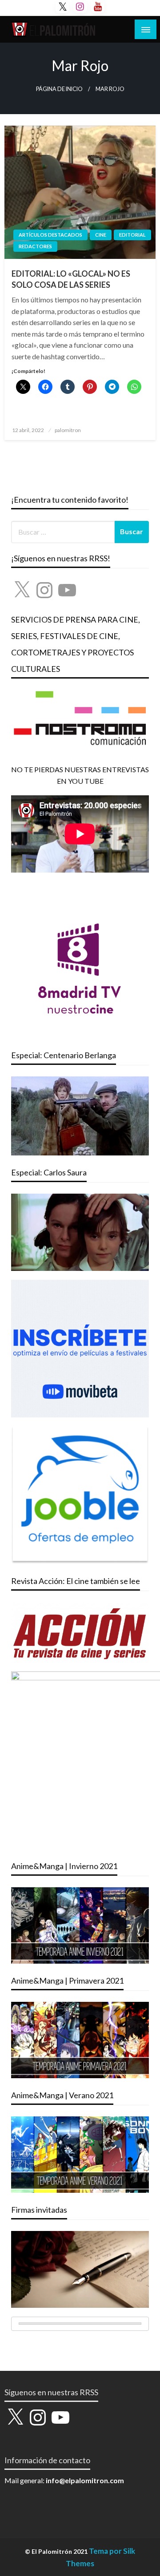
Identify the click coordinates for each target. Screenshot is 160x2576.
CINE (101, 235)
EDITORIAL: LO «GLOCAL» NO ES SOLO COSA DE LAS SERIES (71, 279)
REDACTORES (35, 246)
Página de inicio (59, 89)
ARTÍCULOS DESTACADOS (50, 235)
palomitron (68, 430)
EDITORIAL (132, 235)
